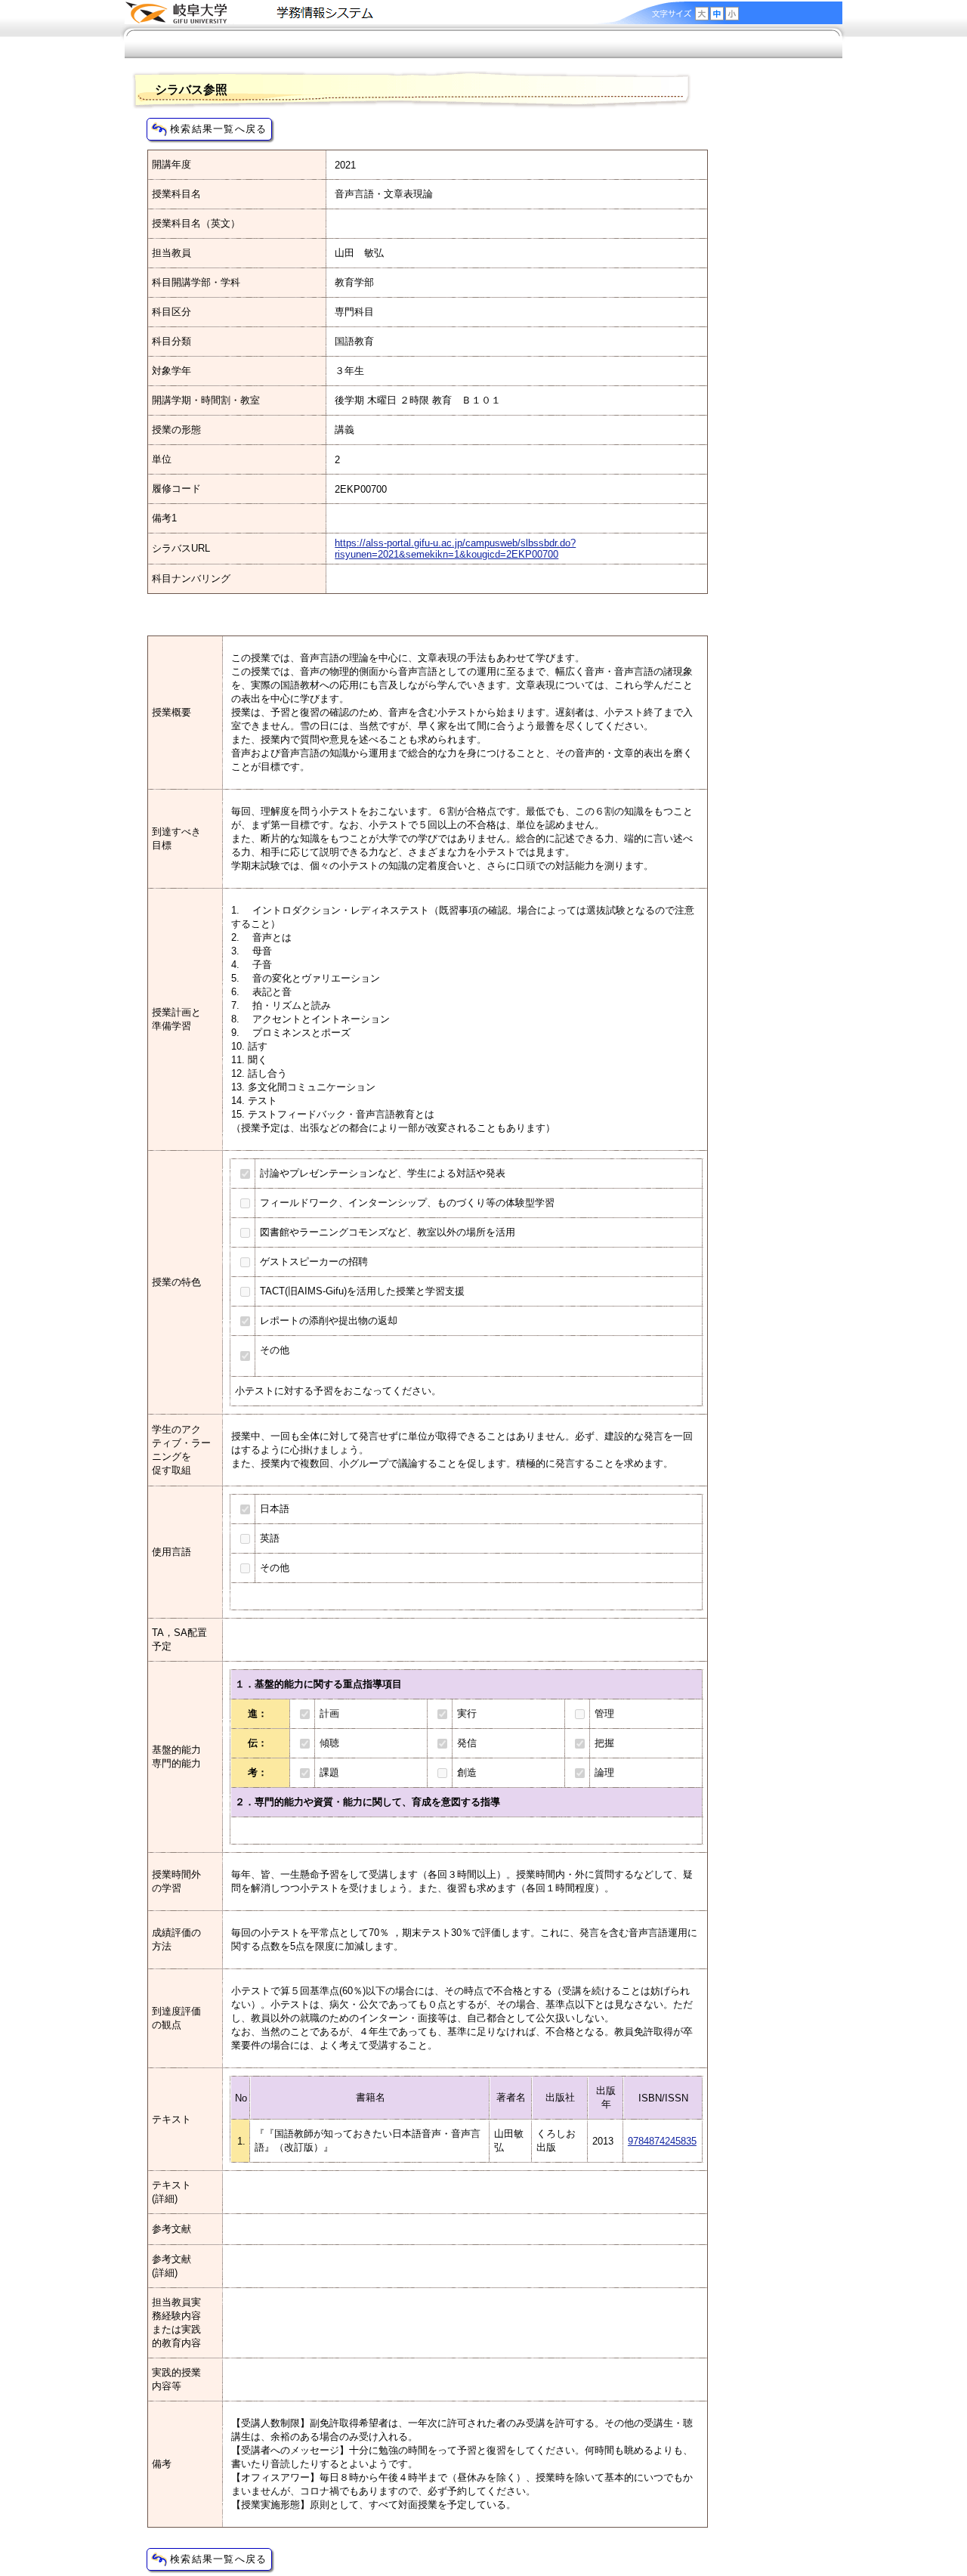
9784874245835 (662, 2141)
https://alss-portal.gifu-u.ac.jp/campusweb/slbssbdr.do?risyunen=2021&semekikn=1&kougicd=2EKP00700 (455, 549)
